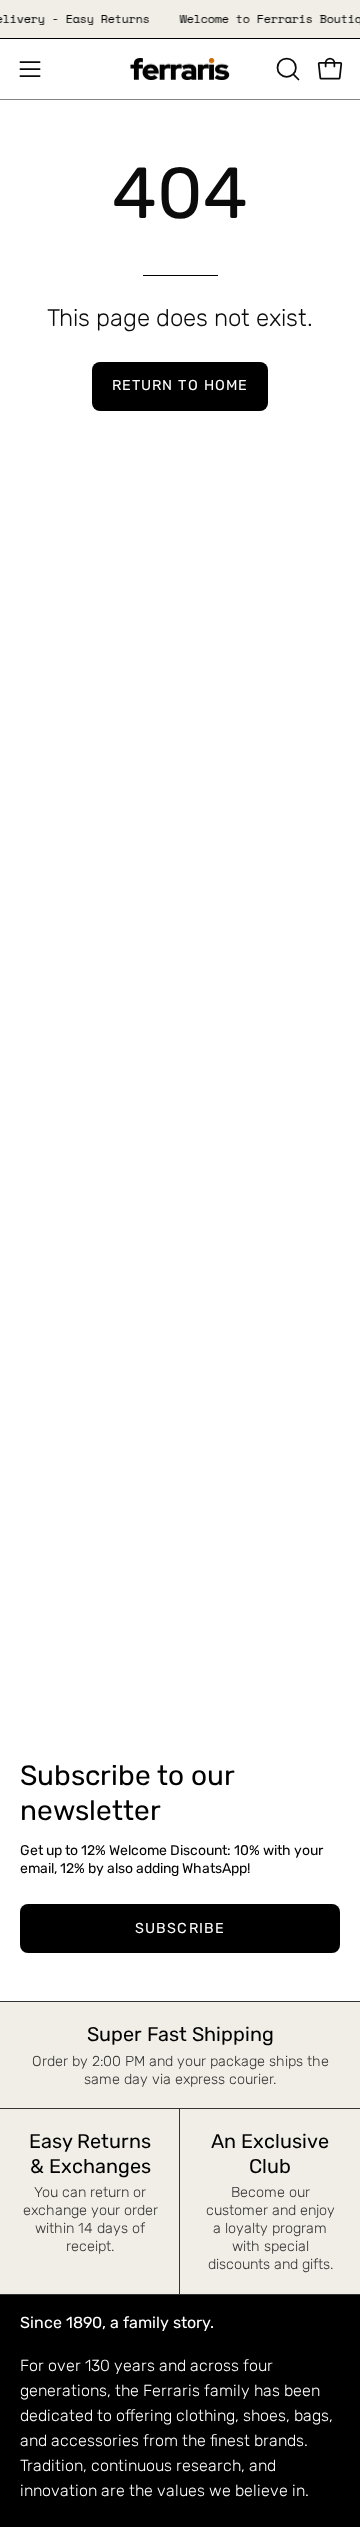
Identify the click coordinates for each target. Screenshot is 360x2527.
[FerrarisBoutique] (180, 69)
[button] (286, 69)
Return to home (180, 385)
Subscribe (180, 1928)
